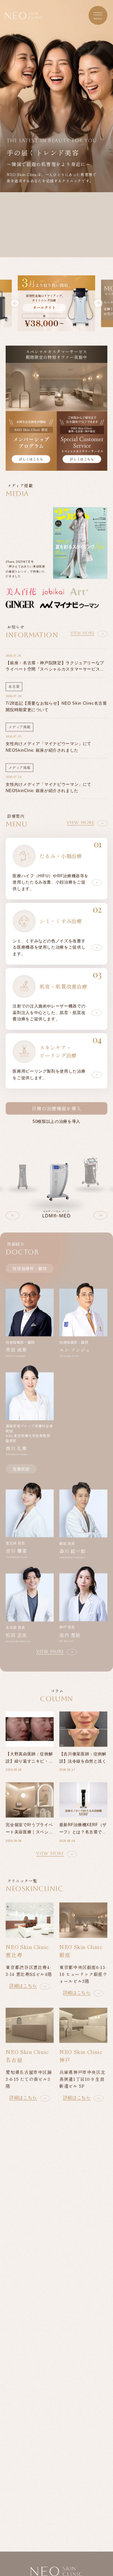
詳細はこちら (23, 1985)
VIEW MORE (82, 633)
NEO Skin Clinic (24, 16)
